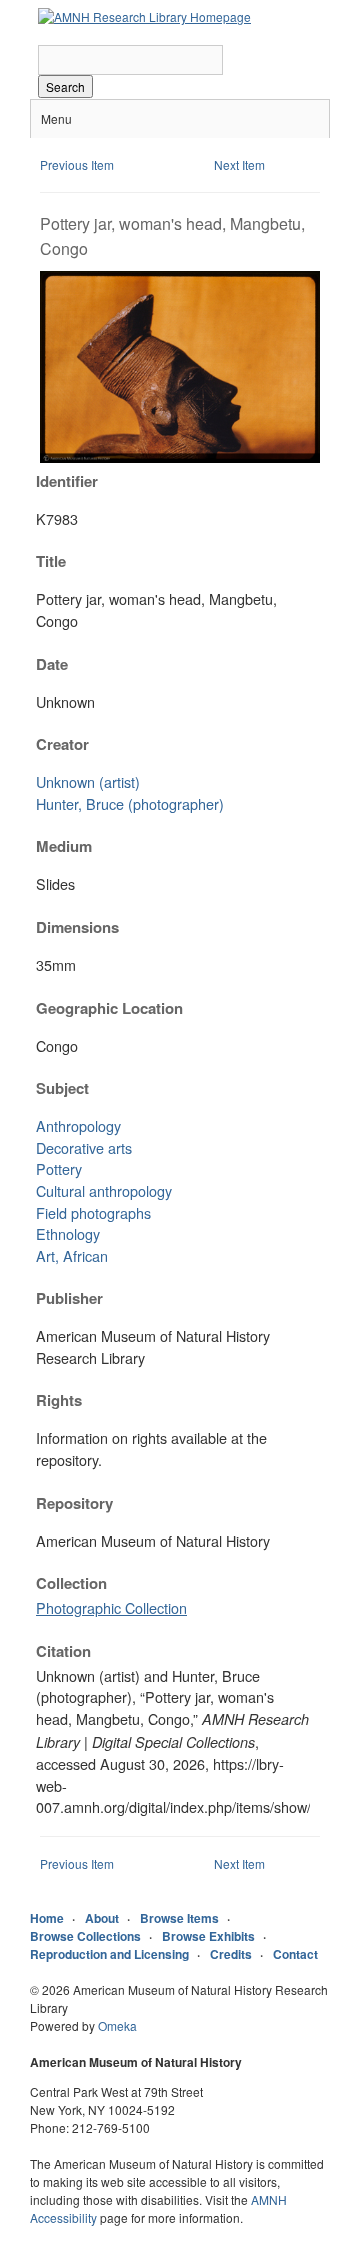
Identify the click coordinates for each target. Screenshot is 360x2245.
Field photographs (93, 1212)
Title (51, 561)
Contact (295, 1954)
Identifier (67, 481)
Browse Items (179, 1918)
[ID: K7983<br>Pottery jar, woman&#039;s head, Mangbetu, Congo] (180, 457)
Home (47, 1918)
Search (65, 86)
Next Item (239, 164)
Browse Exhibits (208, 1936)
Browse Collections (85, 1936)
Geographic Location (109, 1008)
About (102, 1918)
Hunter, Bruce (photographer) (130, 803)
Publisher (69, 1298)
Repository (74, 1503)
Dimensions (77, 927)
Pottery (59, 1168)
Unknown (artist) (88, 781)
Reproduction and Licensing (109, 1954)
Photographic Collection (111, 1607)
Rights (59, 1400)
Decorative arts (84, 1147)
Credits (231, 1954)
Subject (62, 1088)
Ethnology (68, 1233)
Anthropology (78, 1125)
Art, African (72, 1255)
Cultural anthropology (104, 1190)
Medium (64, 846)
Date (52, 664)
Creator (62, 744)
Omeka (117, 2025)
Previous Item (77, 164)
